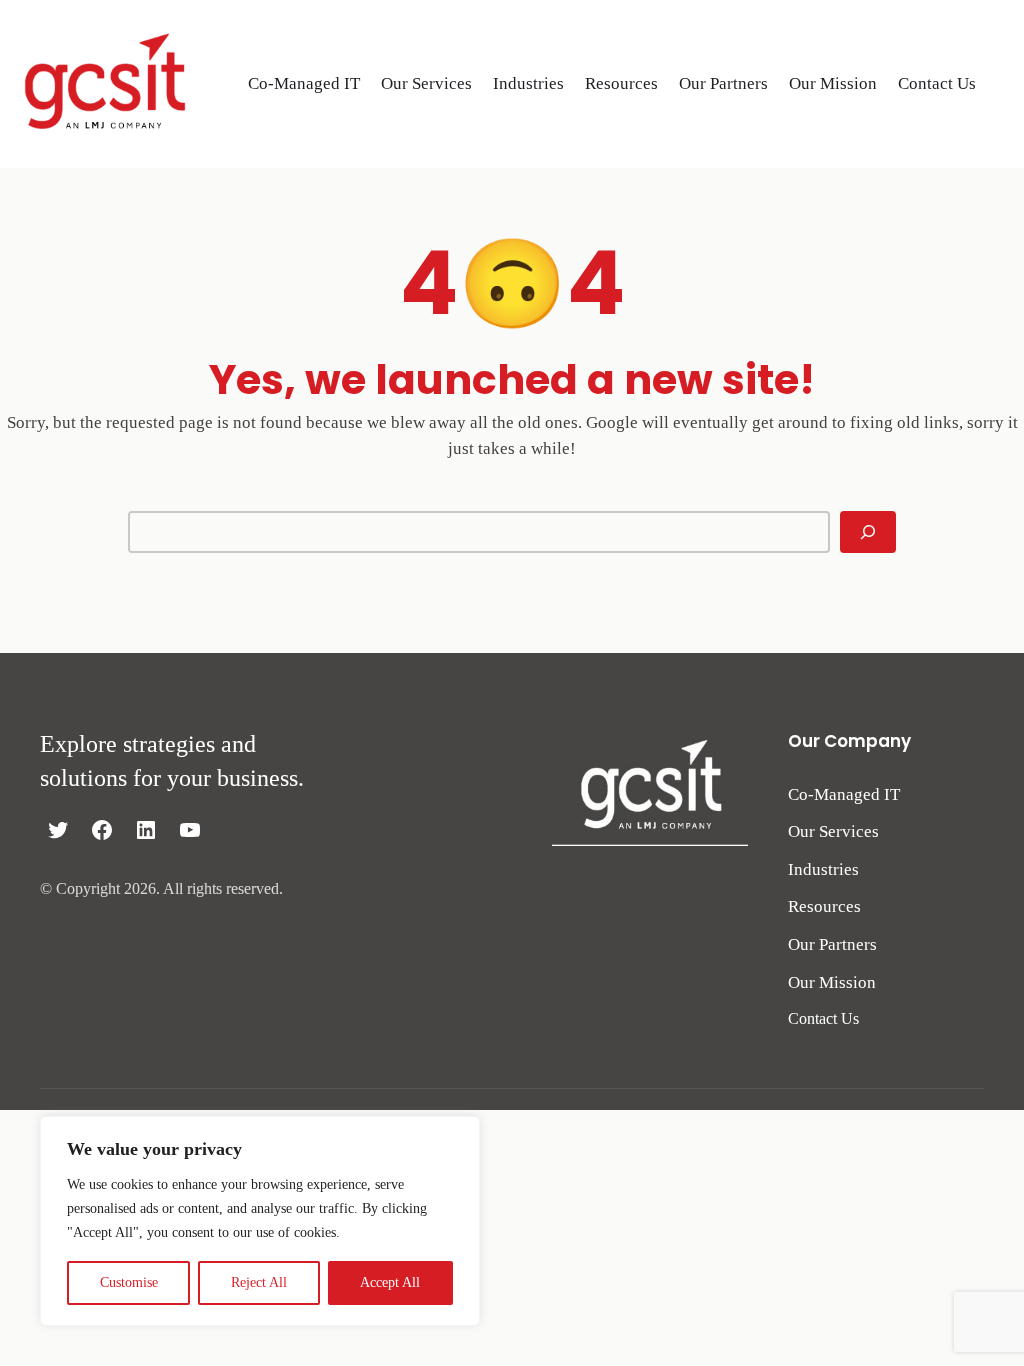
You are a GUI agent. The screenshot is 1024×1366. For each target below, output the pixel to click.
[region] (260, 1221)
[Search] (868, 532)
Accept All (390, 1282)
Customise (129, 1282)
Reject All (259, 1282)
